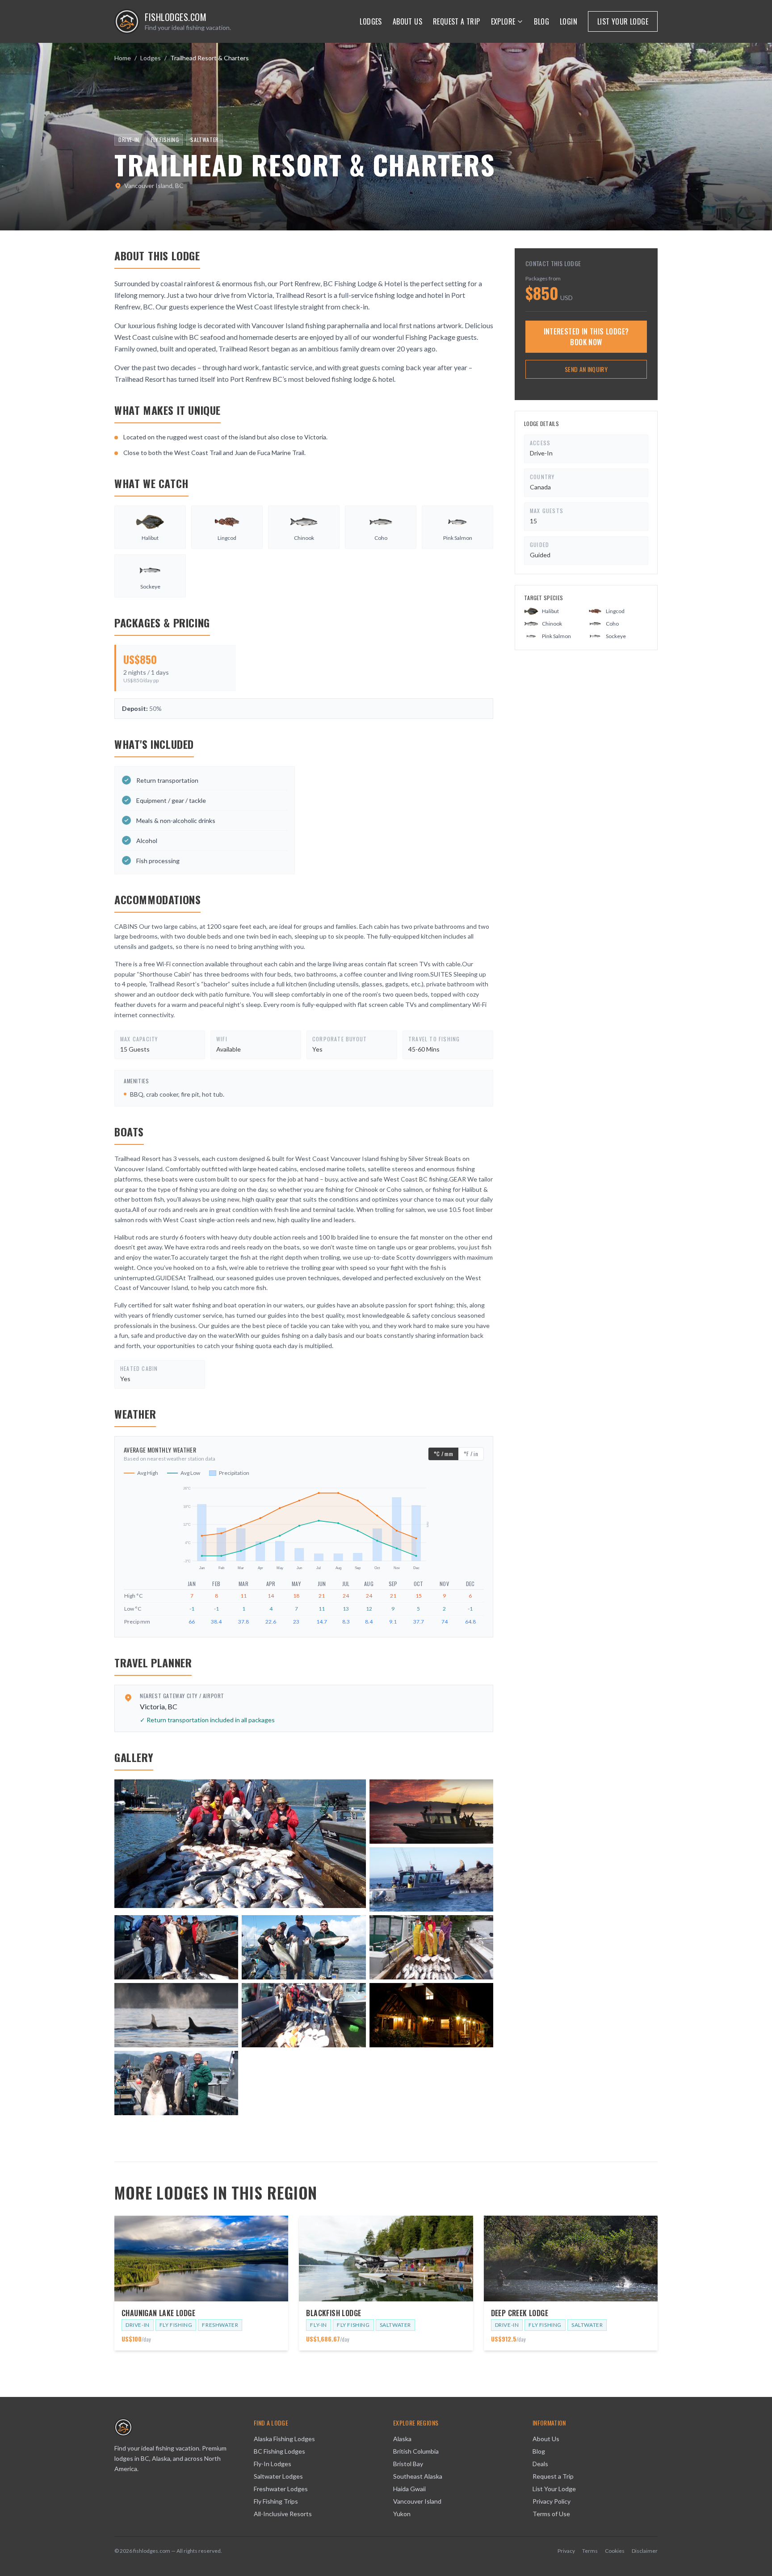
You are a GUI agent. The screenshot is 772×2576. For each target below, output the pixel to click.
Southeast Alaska (418, 2476)
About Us (407, 21)
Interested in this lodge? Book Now (586, 337)
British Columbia (416, 2451)
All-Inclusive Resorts (283, 2514)
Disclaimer (645, 2551)
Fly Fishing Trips (276, 2501)
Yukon (402, 2514)
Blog (541, 21)
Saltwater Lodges (278, 2476)
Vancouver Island (417, 2501)
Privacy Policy (552, 2501)
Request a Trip (457, 21)
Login (569, 21)
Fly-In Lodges (273, 2464)
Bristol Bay (408, 2464)
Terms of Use (551, 2514)
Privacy (566, 2551)
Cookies (615, 2551)
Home (123, 58)
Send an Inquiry (586, 369)
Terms (590, 2551)
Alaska (402, 2439)
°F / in (471, 1454)
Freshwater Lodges (281, 2489)
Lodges (371, 21)
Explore (503, 21)
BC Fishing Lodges (279, 2451)
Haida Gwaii (409, 2489)
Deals (540, 2464)
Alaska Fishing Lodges (284, 2439)
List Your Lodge (623, 21)
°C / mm (443, 1454)
